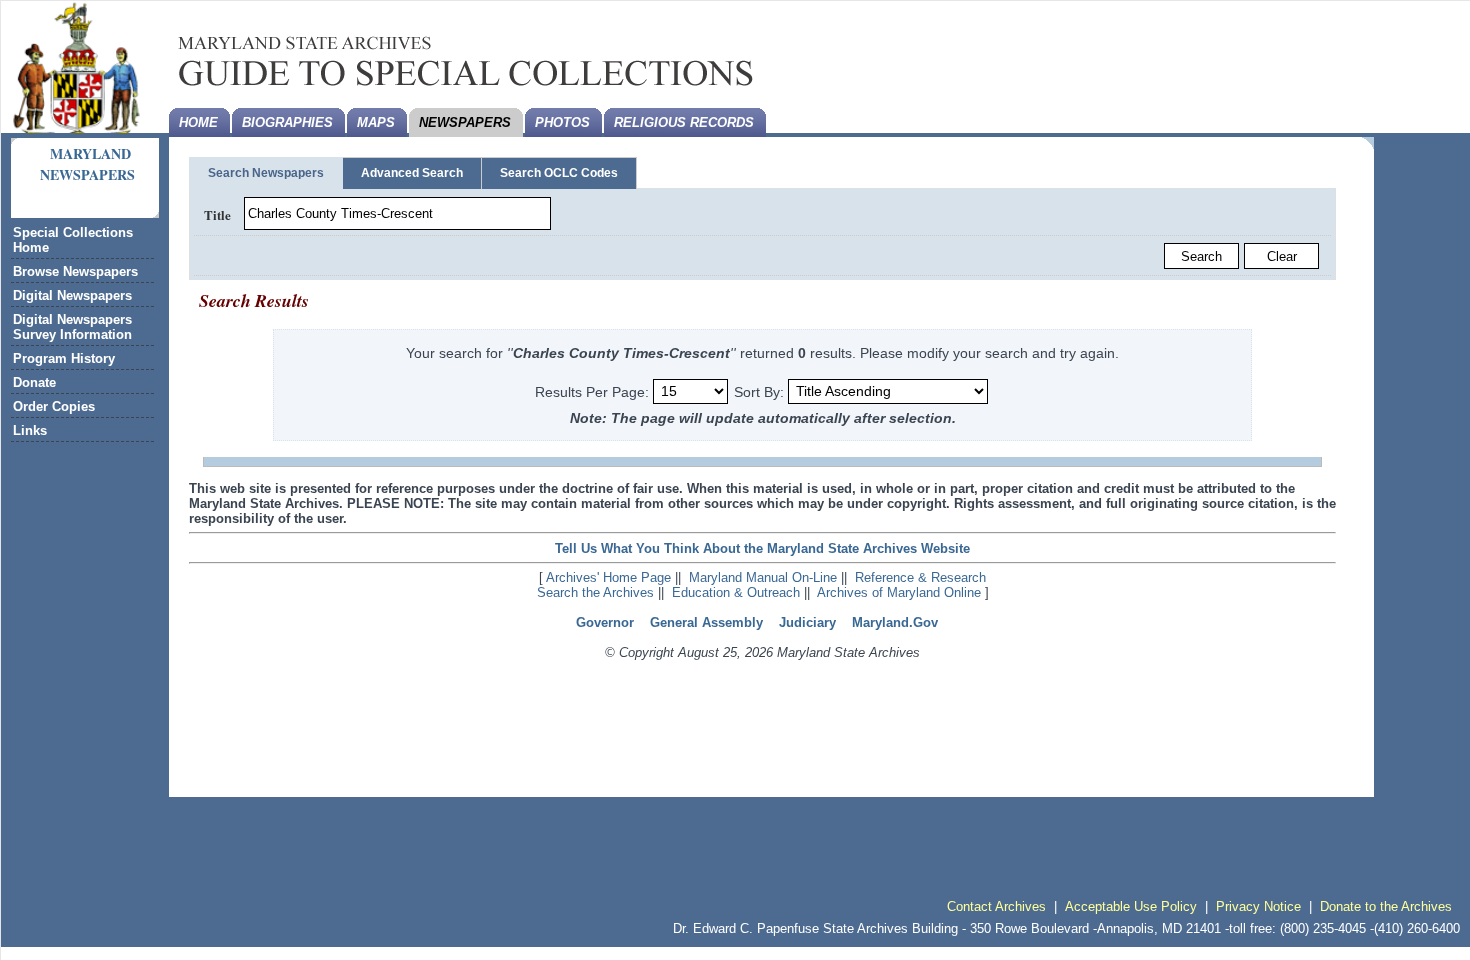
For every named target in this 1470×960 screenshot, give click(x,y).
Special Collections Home (73, 240)
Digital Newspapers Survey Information (72, 327)
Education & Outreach (736, 592)
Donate (34, 382)
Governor (605, 622)
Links (30, 430)
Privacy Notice (1258, 906)
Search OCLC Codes (559, 173)
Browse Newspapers (75, 271)
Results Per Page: (594, 391)
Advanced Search (412, 173)
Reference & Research (920, 577)
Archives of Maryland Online (899, 592)
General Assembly (706, 622)
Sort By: (759, 391)
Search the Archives (595, 592)
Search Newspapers (266, 173)
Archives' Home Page (608, 577)
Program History (64, 358)
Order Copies (54, 406)
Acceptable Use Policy (1131, 906)
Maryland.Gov (895, 622)
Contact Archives (996, 906)
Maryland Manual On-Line (763, 577)
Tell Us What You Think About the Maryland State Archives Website (762, 548)
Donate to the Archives (1386, 906)
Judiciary (807, 622)
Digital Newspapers (72, 295)
